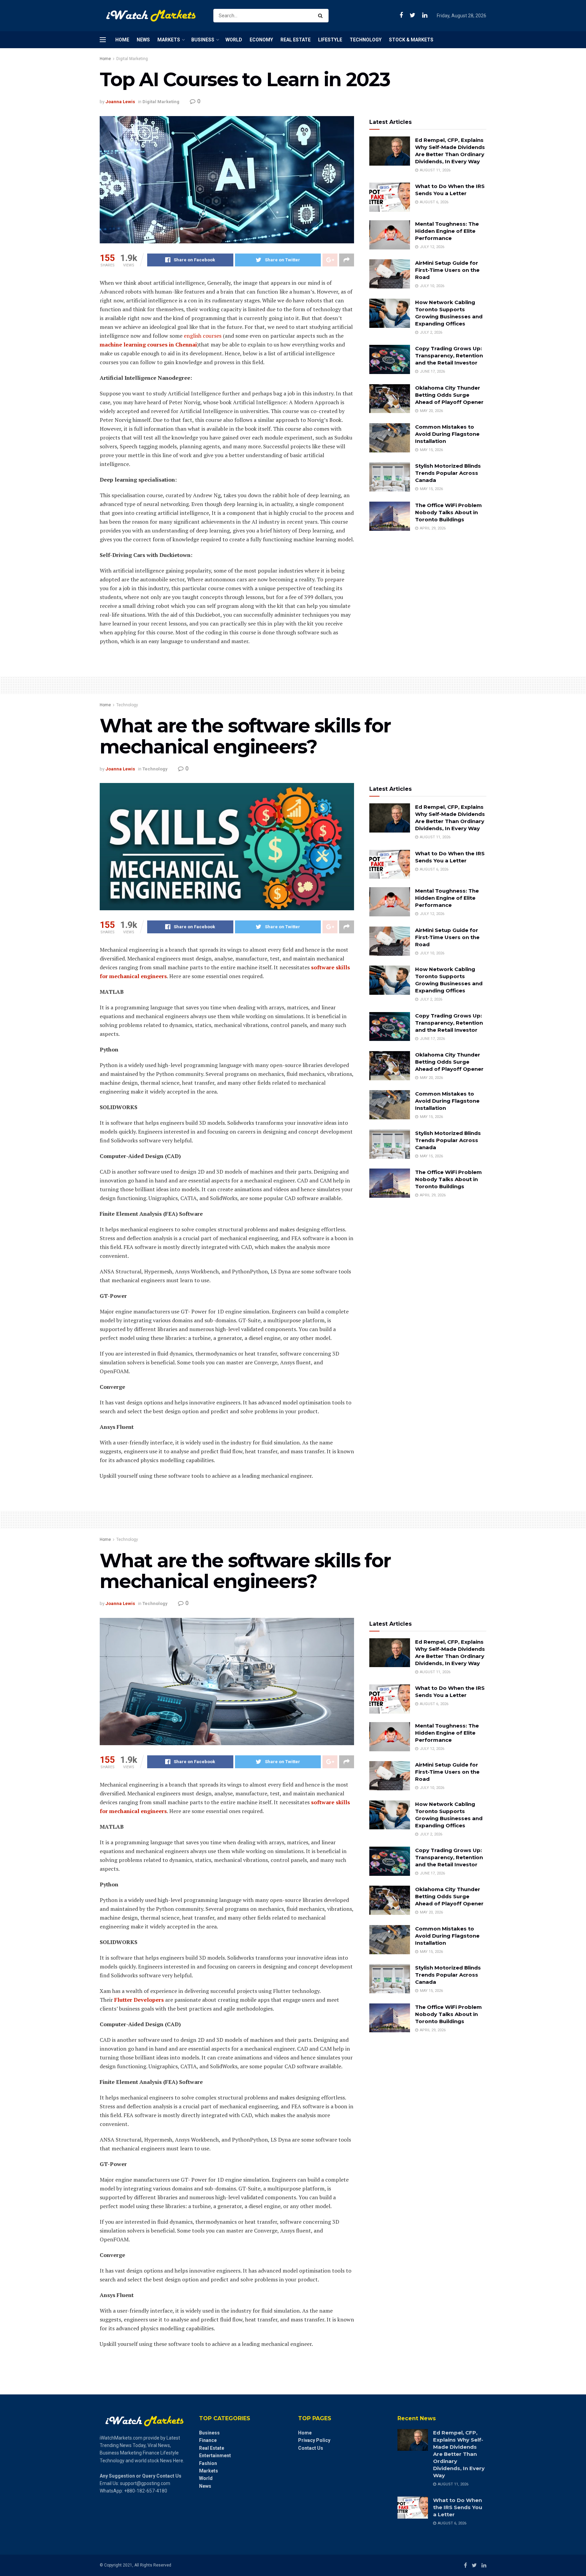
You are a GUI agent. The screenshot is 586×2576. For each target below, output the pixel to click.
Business (203, 40)
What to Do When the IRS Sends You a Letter (458, 2507)
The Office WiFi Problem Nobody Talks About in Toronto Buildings (448, 512)
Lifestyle (330, 40)
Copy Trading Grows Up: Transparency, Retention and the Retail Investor (449, 356)
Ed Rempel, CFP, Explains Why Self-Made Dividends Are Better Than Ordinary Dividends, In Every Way (459, 2454)
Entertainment (215, 2456)
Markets (169, 40)
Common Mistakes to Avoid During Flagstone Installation (447, 434)
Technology (366, 40)
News (143, 40)
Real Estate (296, 40)
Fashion (208, 2463)
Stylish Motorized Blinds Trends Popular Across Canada (448, 473)
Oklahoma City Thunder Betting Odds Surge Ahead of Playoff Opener (449, 395)
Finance (208, 2440)
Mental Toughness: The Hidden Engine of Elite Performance (447, 231)
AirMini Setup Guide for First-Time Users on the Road (447, 270)
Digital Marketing (132, 59)
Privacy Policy (314, 2440)
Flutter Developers (139, 2000)
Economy (261, 40)
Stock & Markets (411, 40)
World (234, 40)
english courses (203, 336)
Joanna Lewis (120, 102)
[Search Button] (322, 16)
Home (122, 40)
